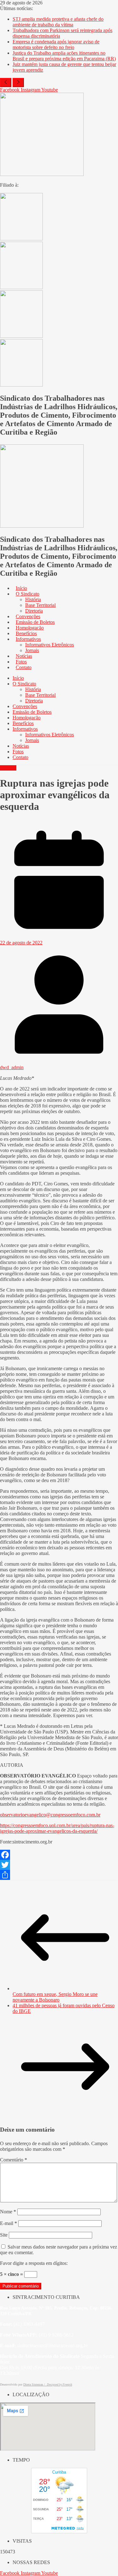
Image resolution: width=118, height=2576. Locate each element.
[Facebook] (59, 1855)
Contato (24, 667)
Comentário (14, 2160)
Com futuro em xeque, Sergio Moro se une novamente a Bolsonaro (55, 1997)
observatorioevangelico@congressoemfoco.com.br (50, 1815)
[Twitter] (59, 1865)
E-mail (8, 2223)
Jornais (32, 650)
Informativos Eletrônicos (50, 645)
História (33, 599)
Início (21, 588)
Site (4, 2235)
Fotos (21, 662)
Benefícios (26, 633)
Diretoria (34, 611)
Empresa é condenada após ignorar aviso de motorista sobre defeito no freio (56, 44)
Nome (8, 2212)
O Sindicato (28, 594)
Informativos (28, 639)
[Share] (59, 1875)
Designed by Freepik (59, 2385)
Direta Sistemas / (35, 2384)
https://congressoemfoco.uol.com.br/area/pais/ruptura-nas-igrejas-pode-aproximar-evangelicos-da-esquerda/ (57, 1828)
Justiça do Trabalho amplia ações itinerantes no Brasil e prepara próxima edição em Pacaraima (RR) (64, 56)
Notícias (24, 656)
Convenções (28, 616)
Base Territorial (40, 605)
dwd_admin (12, 1067)
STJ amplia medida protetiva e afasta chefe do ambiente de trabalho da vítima (58, 22)
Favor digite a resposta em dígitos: (34, 2263)
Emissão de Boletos (35, 622)
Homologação (30, 628)
